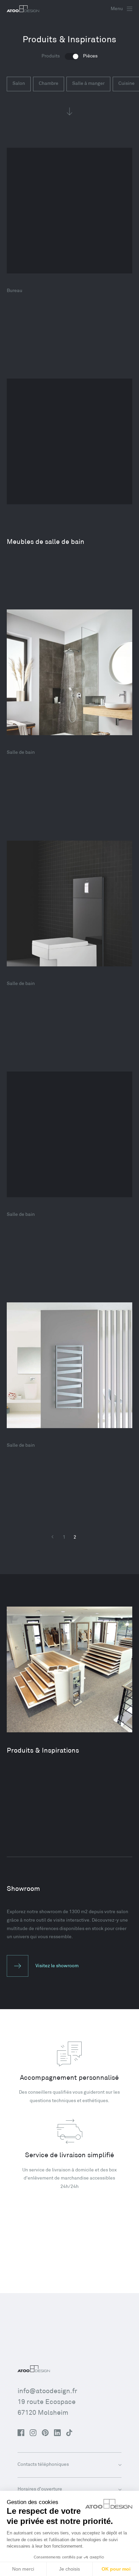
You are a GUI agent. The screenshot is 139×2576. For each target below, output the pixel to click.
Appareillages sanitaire (43, 756)
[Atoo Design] (23, 9)
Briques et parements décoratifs (57, 294)
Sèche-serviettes (34, 1449)
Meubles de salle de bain (46, 542)
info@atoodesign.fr (47, 2391)
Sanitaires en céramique (45, 987)
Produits (51, 56)
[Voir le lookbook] (69, 211)
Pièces (90, 56)
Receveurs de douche (40, 1218)
